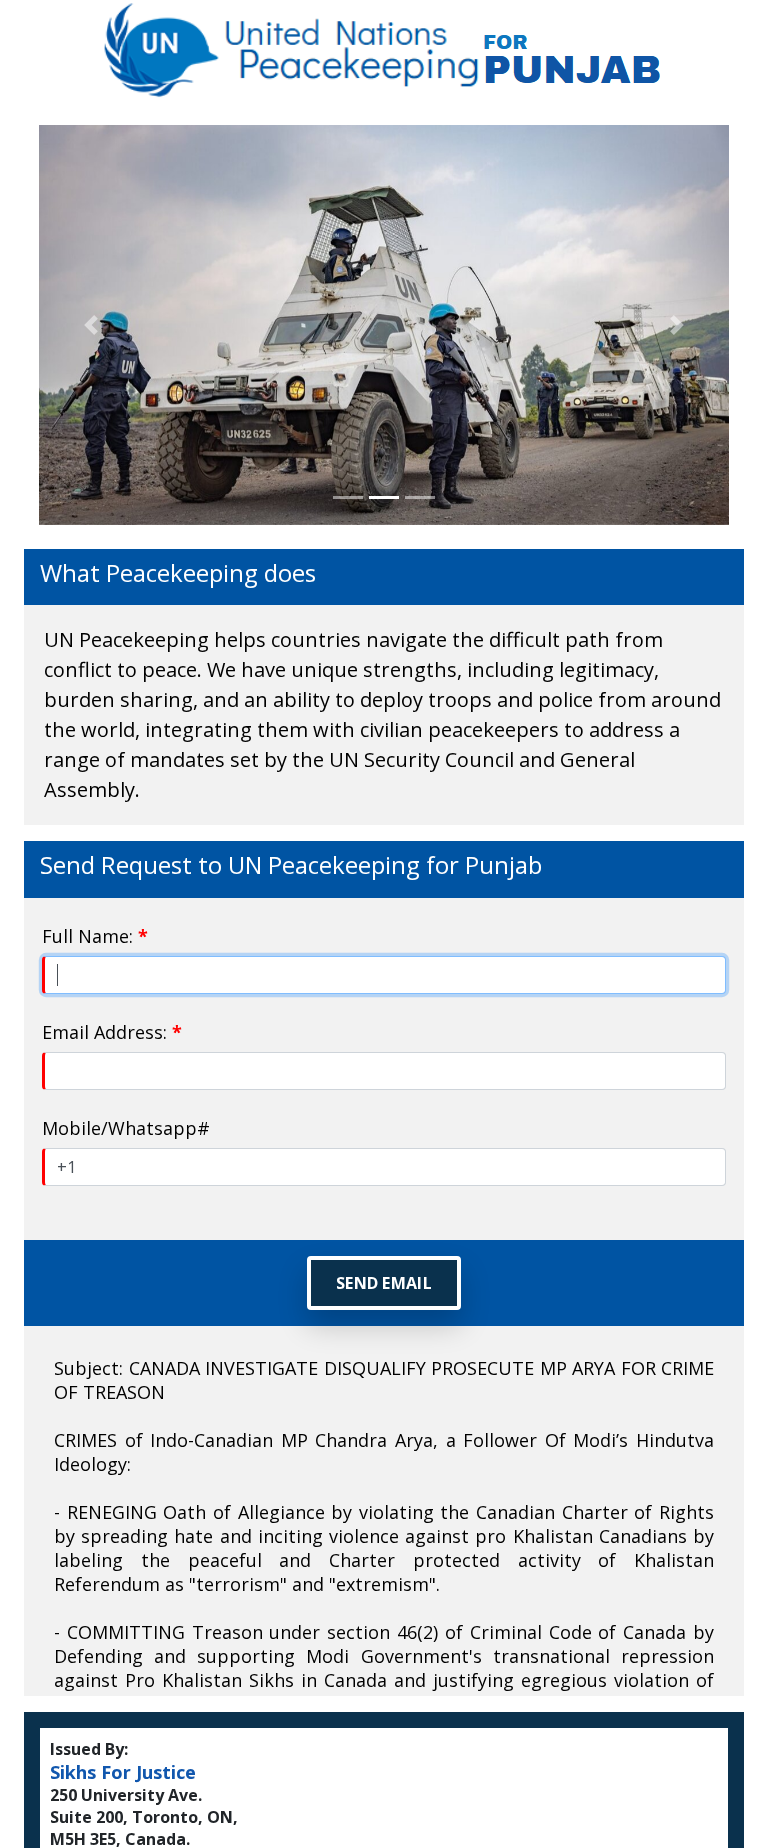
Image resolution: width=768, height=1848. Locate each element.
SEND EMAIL (384, 1283)
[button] (91, 325)
